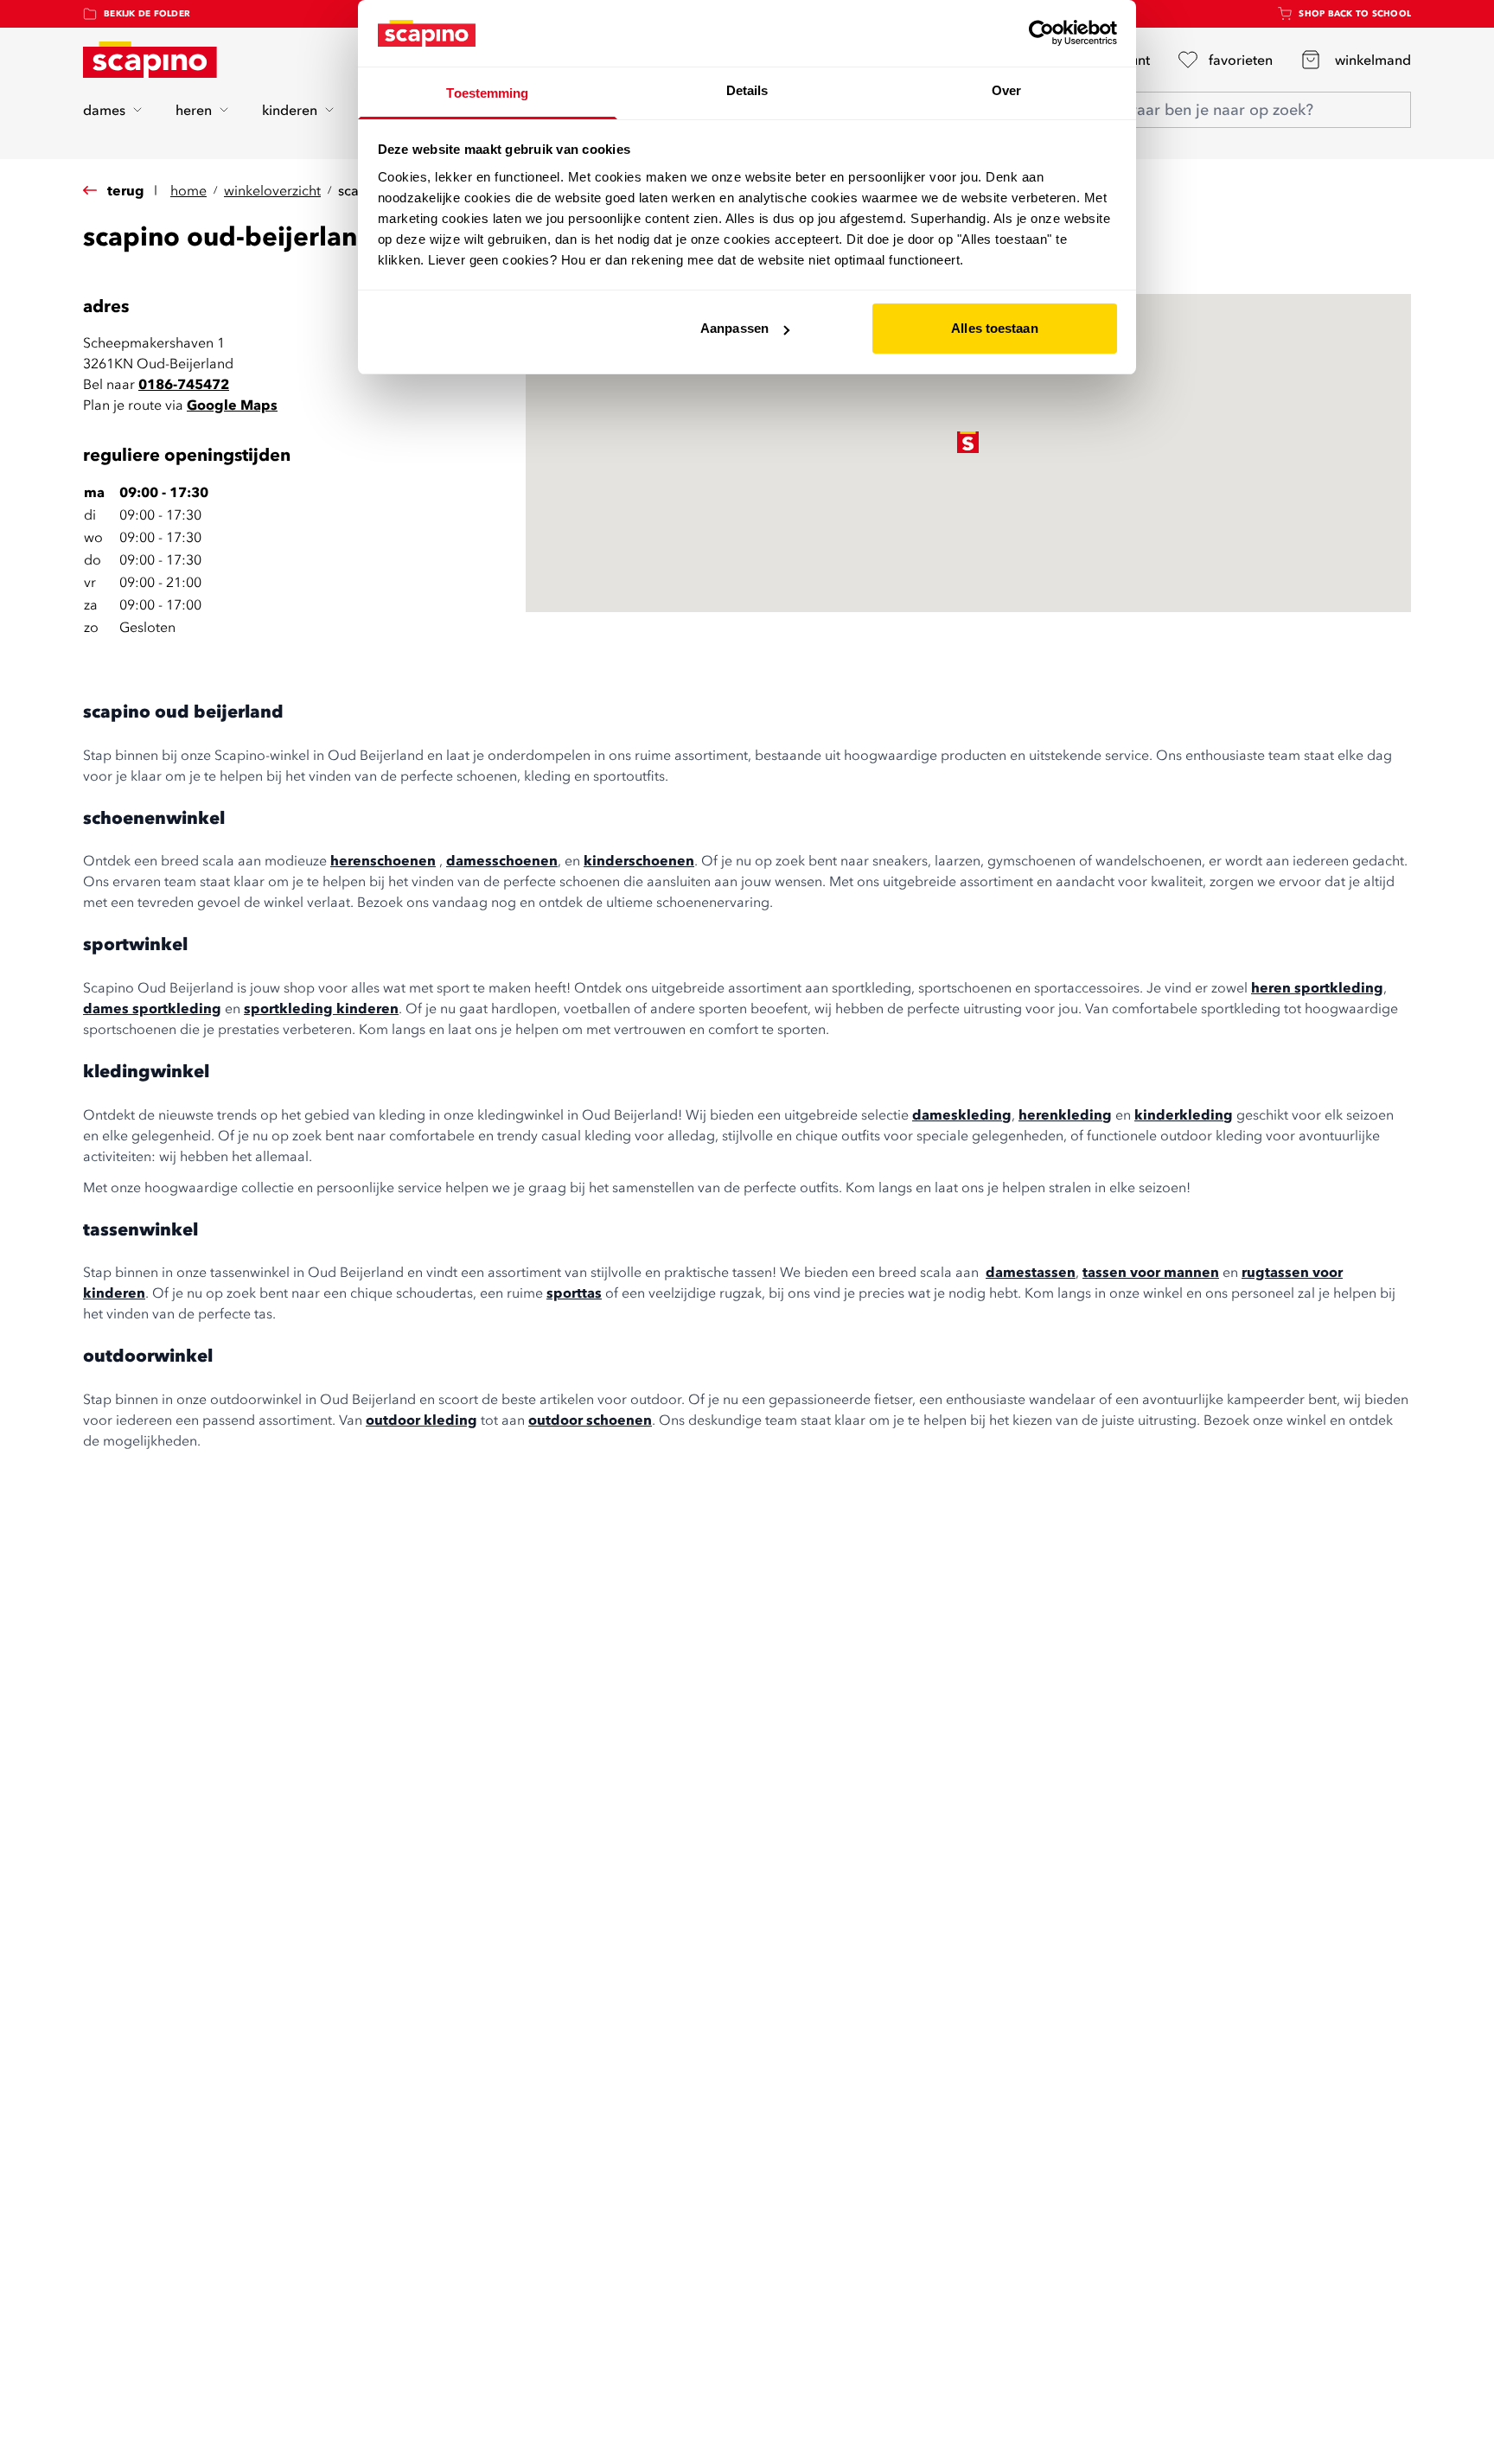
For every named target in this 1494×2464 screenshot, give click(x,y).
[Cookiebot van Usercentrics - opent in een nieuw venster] (1041, 33)
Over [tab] (1006, 90)
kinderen (290, 110)
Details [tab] (747, 90)
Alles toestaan (994, 328)
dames (104, 110)
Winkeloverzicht (272, 190)
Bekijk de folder (147, 13)
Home (188, 190)
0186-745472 (184, 384)
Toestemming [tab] (487, 93)
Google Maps (232, 405)
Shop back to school (1355, 13)
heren (194, 110)
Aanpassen (734, 328)
